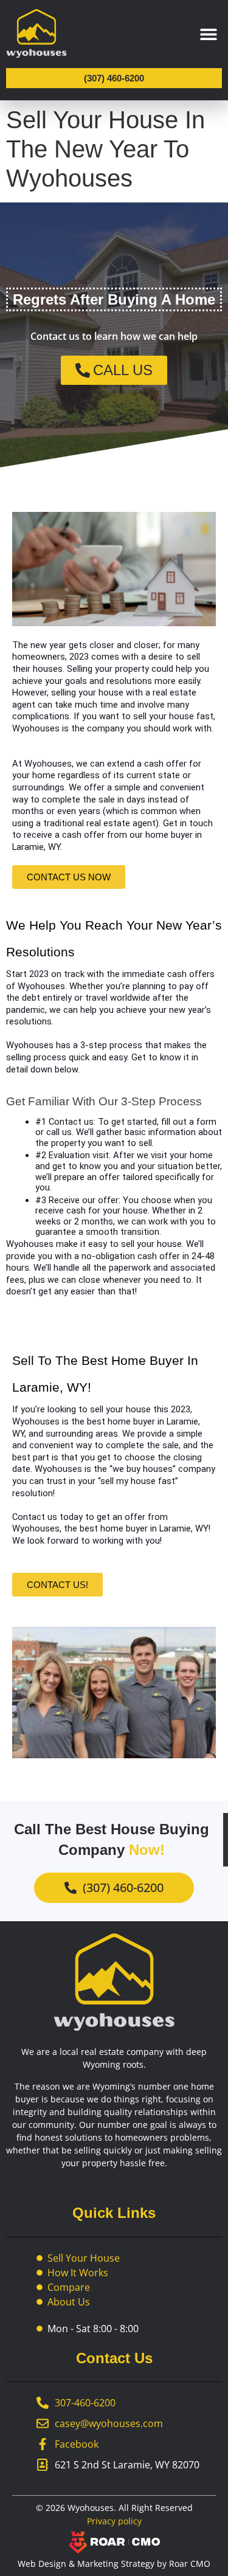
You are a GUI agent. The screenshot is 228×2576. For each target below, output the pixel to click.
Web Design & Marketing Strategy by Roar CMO (114, 2564)
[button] (208, 34)
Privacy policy (114, 2521)
